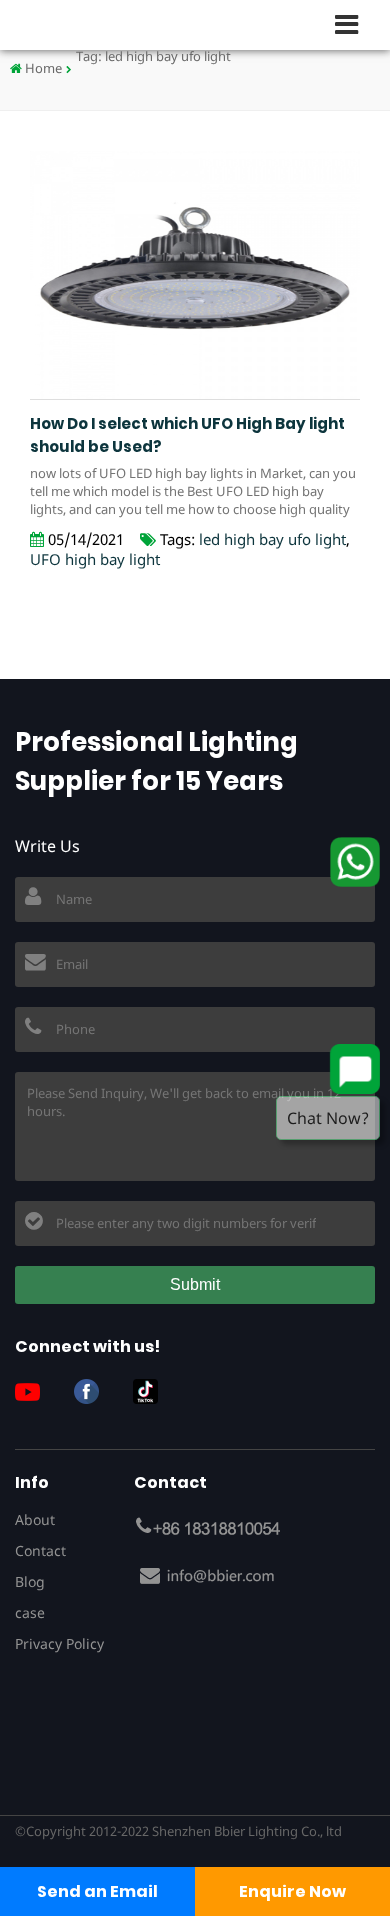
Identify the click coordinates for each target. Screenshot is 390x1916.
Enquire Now (292, 1891)
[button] (355, 24)
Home (42, 68)
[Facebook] (94, 1391)
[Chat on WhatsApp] (355, 862)
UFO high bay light (95, 559)
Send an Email (97, 1891)
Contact (40, 1550)
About (35, 1519)
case (30, 1612)
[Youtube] (35, 1391)
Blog (30, 1581)
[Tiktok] (153, 1391)
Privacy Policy (59, 1643)
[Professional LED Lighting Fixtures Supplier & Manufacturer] (80, 24)
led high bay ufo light (272, 539)
